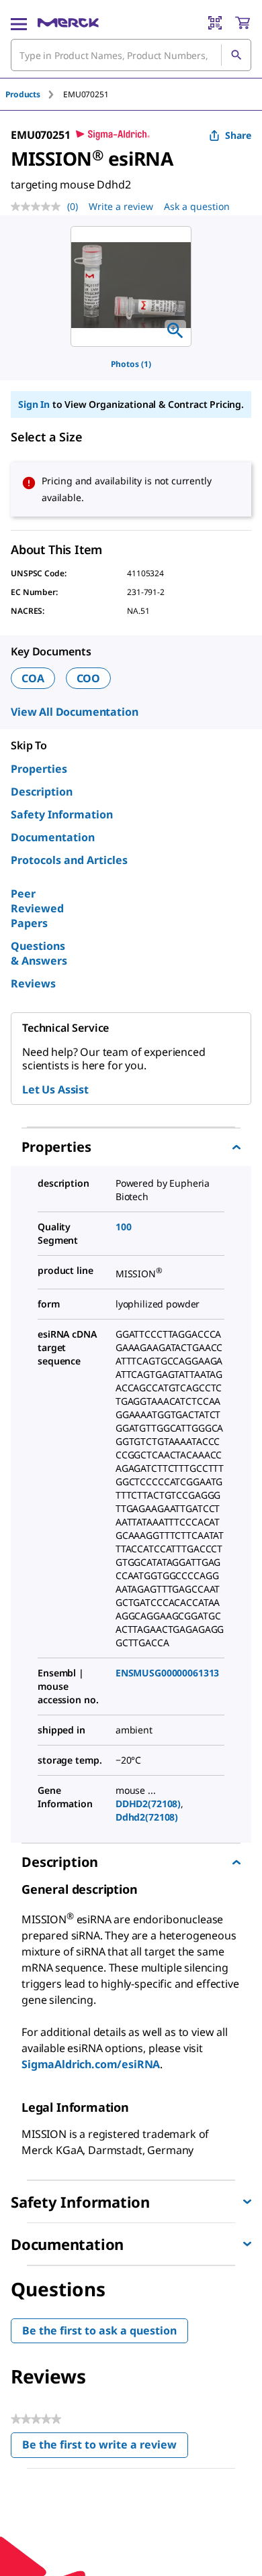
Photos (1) (131, 364)
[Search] (236, 55)
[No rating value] (39, 207)
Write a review (121, 206)
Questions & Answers (39, 953)
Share (238, 135)
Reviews (33, 983)
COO (89, 678)
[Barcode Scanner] (215, 23)
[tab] (34, 94)
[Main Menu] (19, 23)
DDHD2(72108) (148, 1804)
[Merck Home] (68, 23)
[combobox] (131, 55)
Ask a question (197, 206)
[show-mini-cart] (243, 23)
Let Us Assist (55, 1089)
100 (124, 1227)
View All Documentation (74, 712)
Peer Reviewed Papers (37, 908)
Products (23, 94)
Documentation (53, 837)
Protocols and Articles (69, 860)
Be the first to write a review (105, 2448)
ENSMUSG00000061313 (167, 1673)
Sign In (34, 404)
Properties (39, 769)
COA (33, 678)
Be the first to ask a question (99, 2330)
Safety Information (62, 814)
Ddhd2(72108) (147, 1817)
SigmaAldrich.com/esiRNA (91, 2064)
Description (42, 792)
